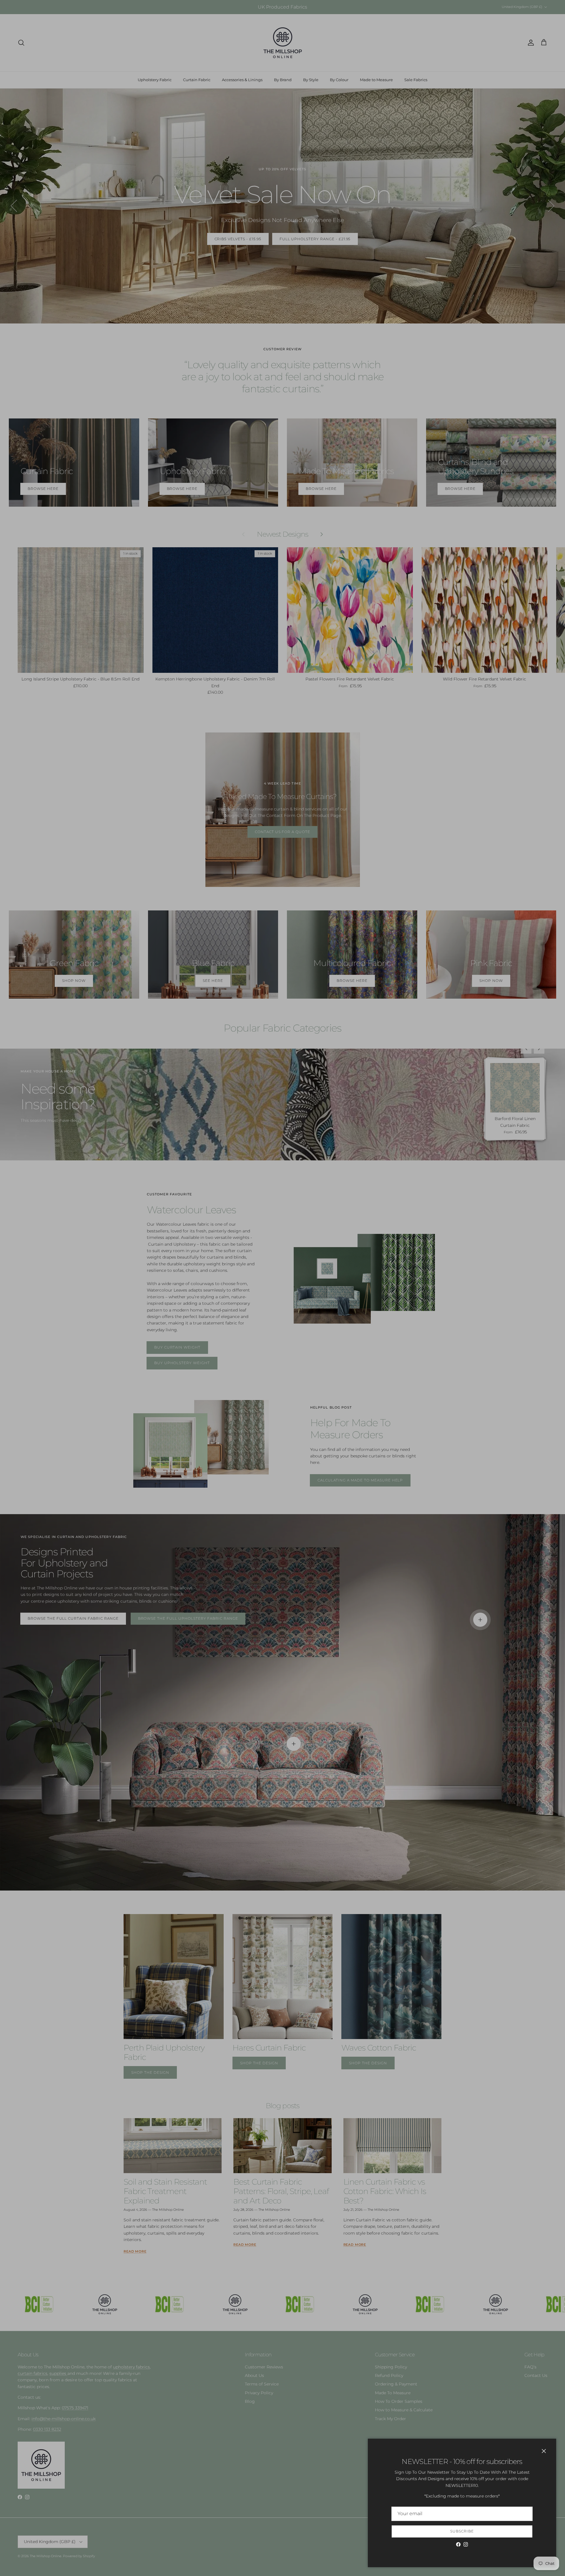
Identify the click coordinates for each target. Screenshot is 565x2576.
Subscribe (462, 2531)
